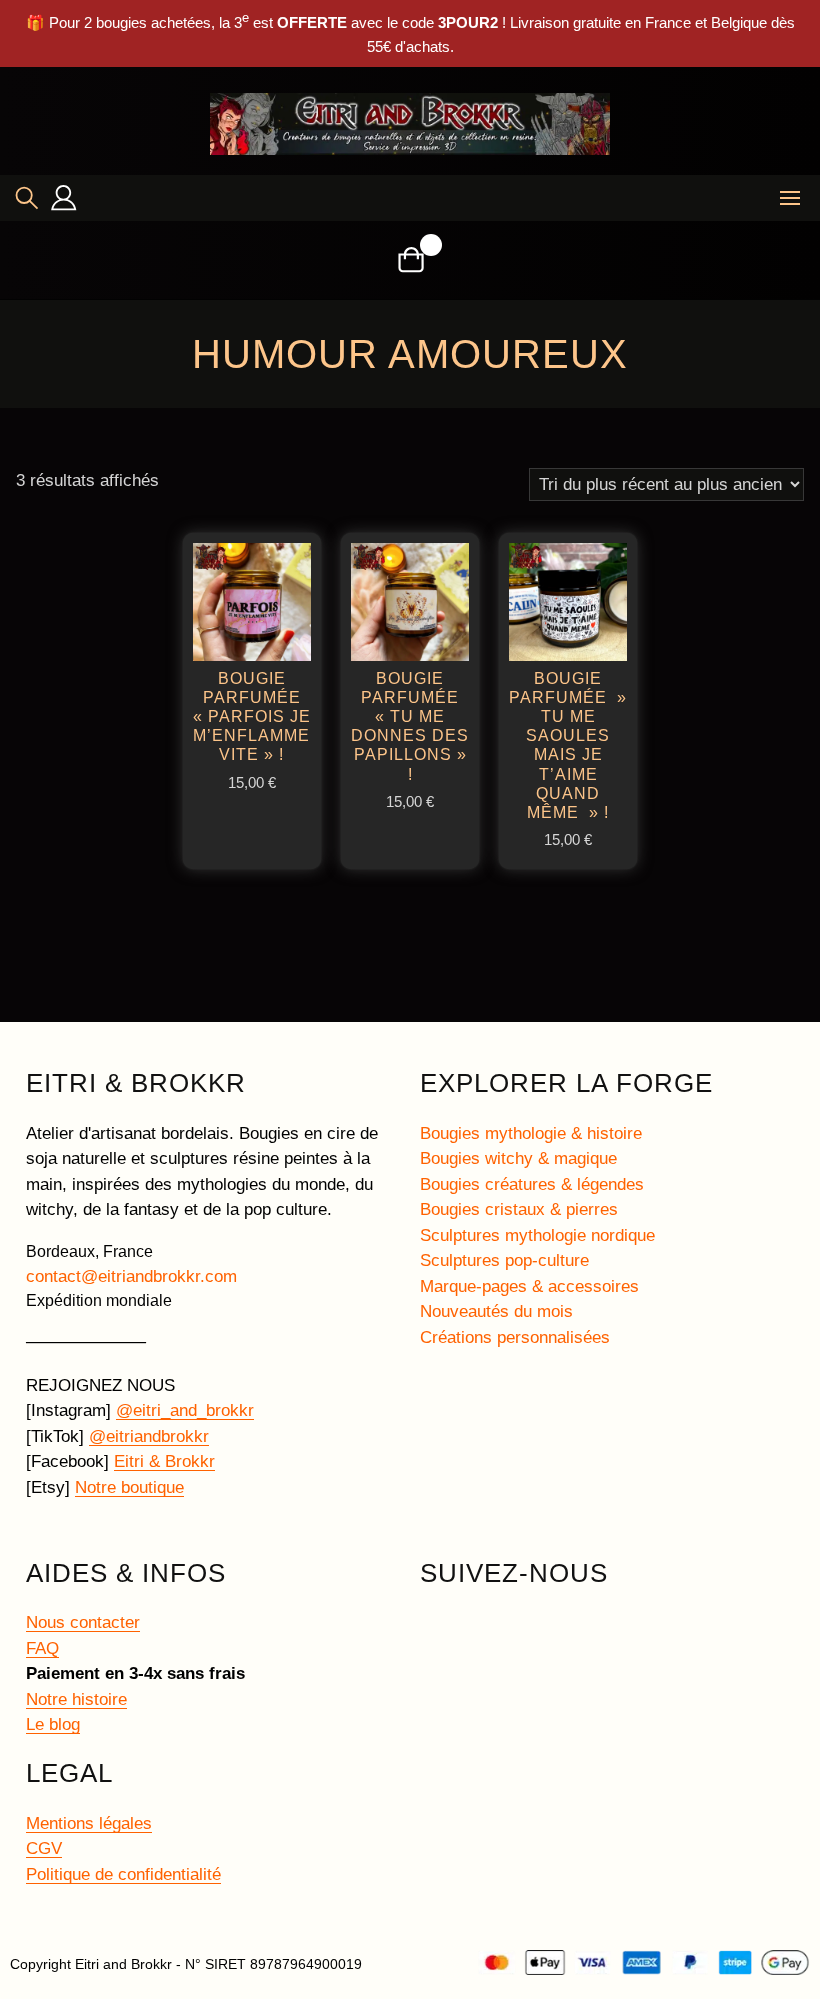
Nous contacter (83, 1622)
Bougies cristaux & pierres (519, 1209)
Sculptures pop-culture (504, 1260)
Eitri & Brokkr (164, 1461)
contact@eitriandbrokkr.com (131, 1276)
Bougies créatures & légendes (532, 1184)
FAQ (42, 1648)
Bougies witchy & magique (518, 1158)
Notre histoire (76, 1699)
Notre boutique (129, 1487)
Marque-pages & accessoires (529, 1286)
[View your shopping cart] (410, 259)
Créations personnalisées (515, 1337)
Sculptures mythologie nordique (537, 1235)
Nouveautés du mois (496, 1311)
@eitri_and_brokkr (185, 1410)
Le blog (53, 1724)
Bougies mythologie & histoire (531, 1133)
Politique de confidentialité (123, 1874)
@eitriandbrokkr (149, 1436)
